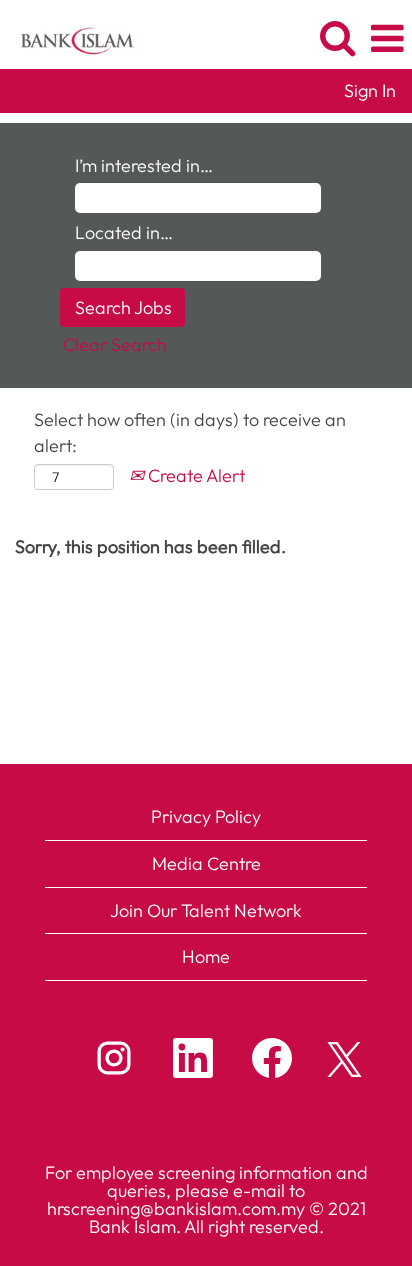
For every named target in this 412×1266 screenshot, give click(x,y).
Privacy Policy (206, 816)
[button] (387, 39)
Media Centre (206, 863)
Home (206, 956)
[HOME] (69, 36)
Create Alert (194, 475)
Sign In (370, 91)
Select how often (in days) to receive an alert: (190, 432)
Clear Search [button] (115, 344)
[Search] (337, 38)
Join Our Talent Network (206, 910)
